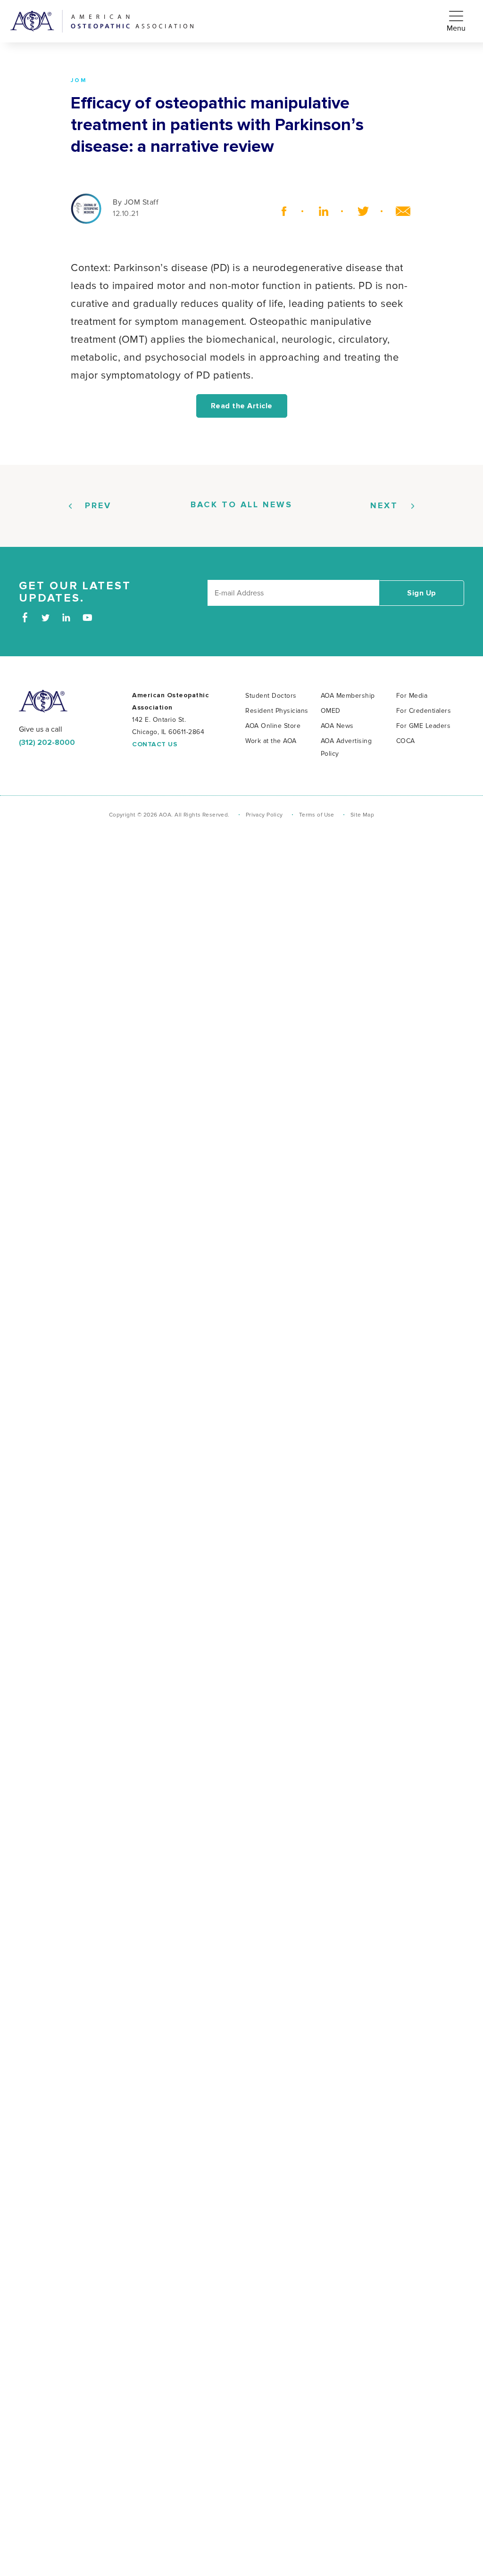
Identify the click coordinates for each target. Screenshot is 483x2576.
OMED (331, 711)
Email (399, 211)
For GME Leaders (424, 726)
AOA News (337, 726)
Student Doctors (271, 696)
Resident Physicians (277, 711)
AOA (43, 701)
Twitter (360, 211)
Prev (98, 506)
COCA (406, 741)
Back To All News (241, 505)
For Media (412, 696)
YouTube (87, 617)
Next (384, 506)
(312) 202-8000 (47, 743)
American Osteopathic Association (102, 21)
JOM (79, 81)
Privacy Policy (264, 815)
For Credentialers (424, 711)
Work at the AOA (271, 741)
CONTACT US (155, 744)
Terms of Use (317, 815)
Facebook (280, 211)
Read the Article (242, 406)
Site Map (362, 815)
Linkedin (320, 211)
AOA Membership (348, 696)
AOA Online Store (273, 726)
